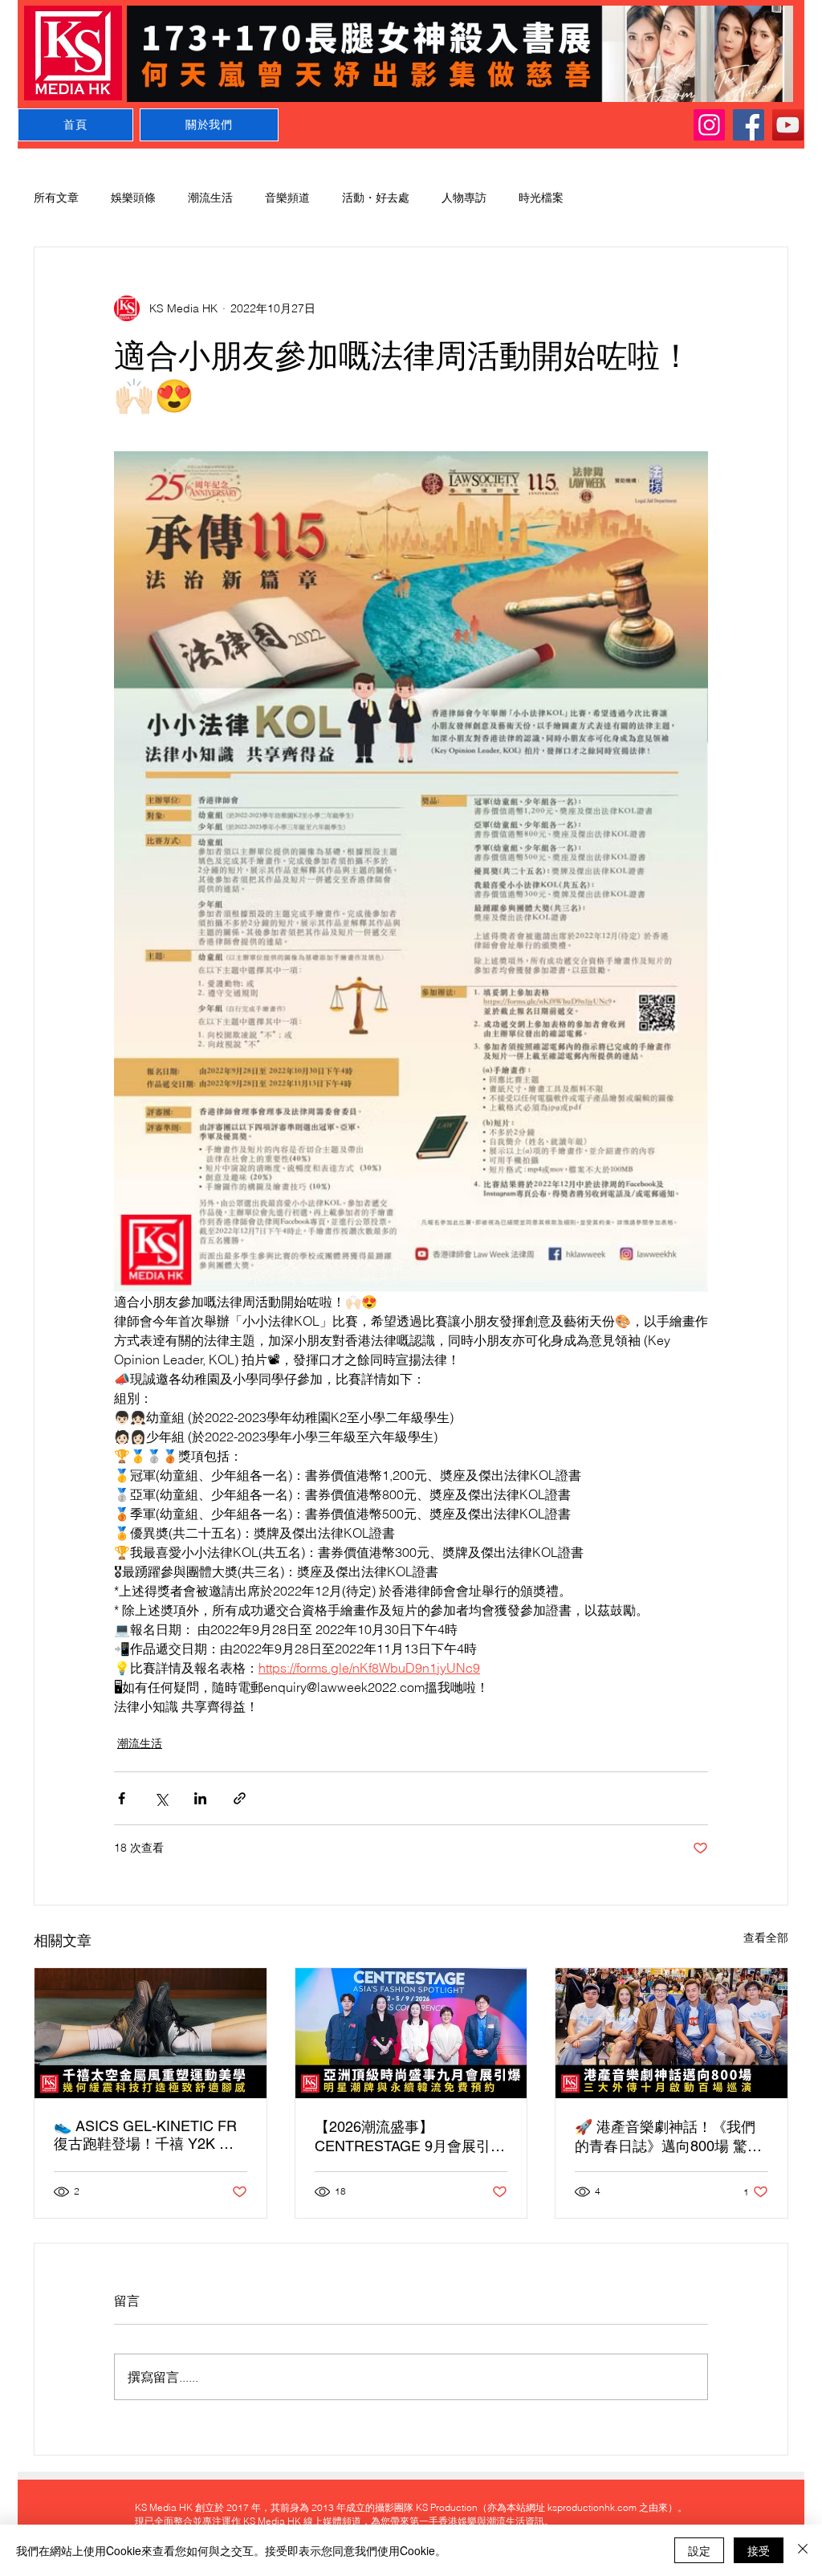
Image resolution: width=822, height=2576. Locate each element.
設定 (699, 2550)
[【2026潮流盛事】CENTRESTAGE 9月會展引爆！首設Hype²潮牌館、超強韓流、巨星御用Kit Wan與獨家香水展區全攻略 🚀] (411, 2033)
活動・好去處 (376, 198)
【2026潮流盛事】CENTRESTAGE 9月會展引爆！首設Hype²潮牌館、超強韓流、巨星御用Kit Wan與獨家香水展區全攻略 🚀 (406, 2137)
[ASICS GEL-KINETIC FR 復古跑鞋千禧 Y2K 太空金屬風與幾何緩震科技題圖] (151, 2033)
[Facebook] (749, 125)
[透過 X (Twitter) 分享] (161, 1798)
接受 (759, 2550)
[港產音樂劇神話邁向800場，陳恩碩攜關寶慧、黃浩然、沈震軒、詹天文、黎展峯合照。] (671, 2033)
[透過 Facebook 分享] (122, 1798)
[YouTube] (788, 125)
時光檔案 (541, 198)
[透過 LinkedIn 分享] (200, 1798)
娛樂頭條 (133, 198)
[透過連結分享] (240, 1798)
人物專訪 (464, 198)
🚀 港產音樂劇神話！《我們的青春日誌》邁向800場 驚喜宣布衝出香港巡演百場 (668, 2137)
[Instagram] (709, 125)
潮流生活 (210, 198)
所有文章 (56, 198)
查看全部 (766, 1938)
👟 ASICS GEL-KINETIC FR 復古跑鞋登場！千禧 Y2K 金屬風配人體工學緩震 (145, 2136)
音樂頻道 (287, 198)
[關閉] (803, 2550)
